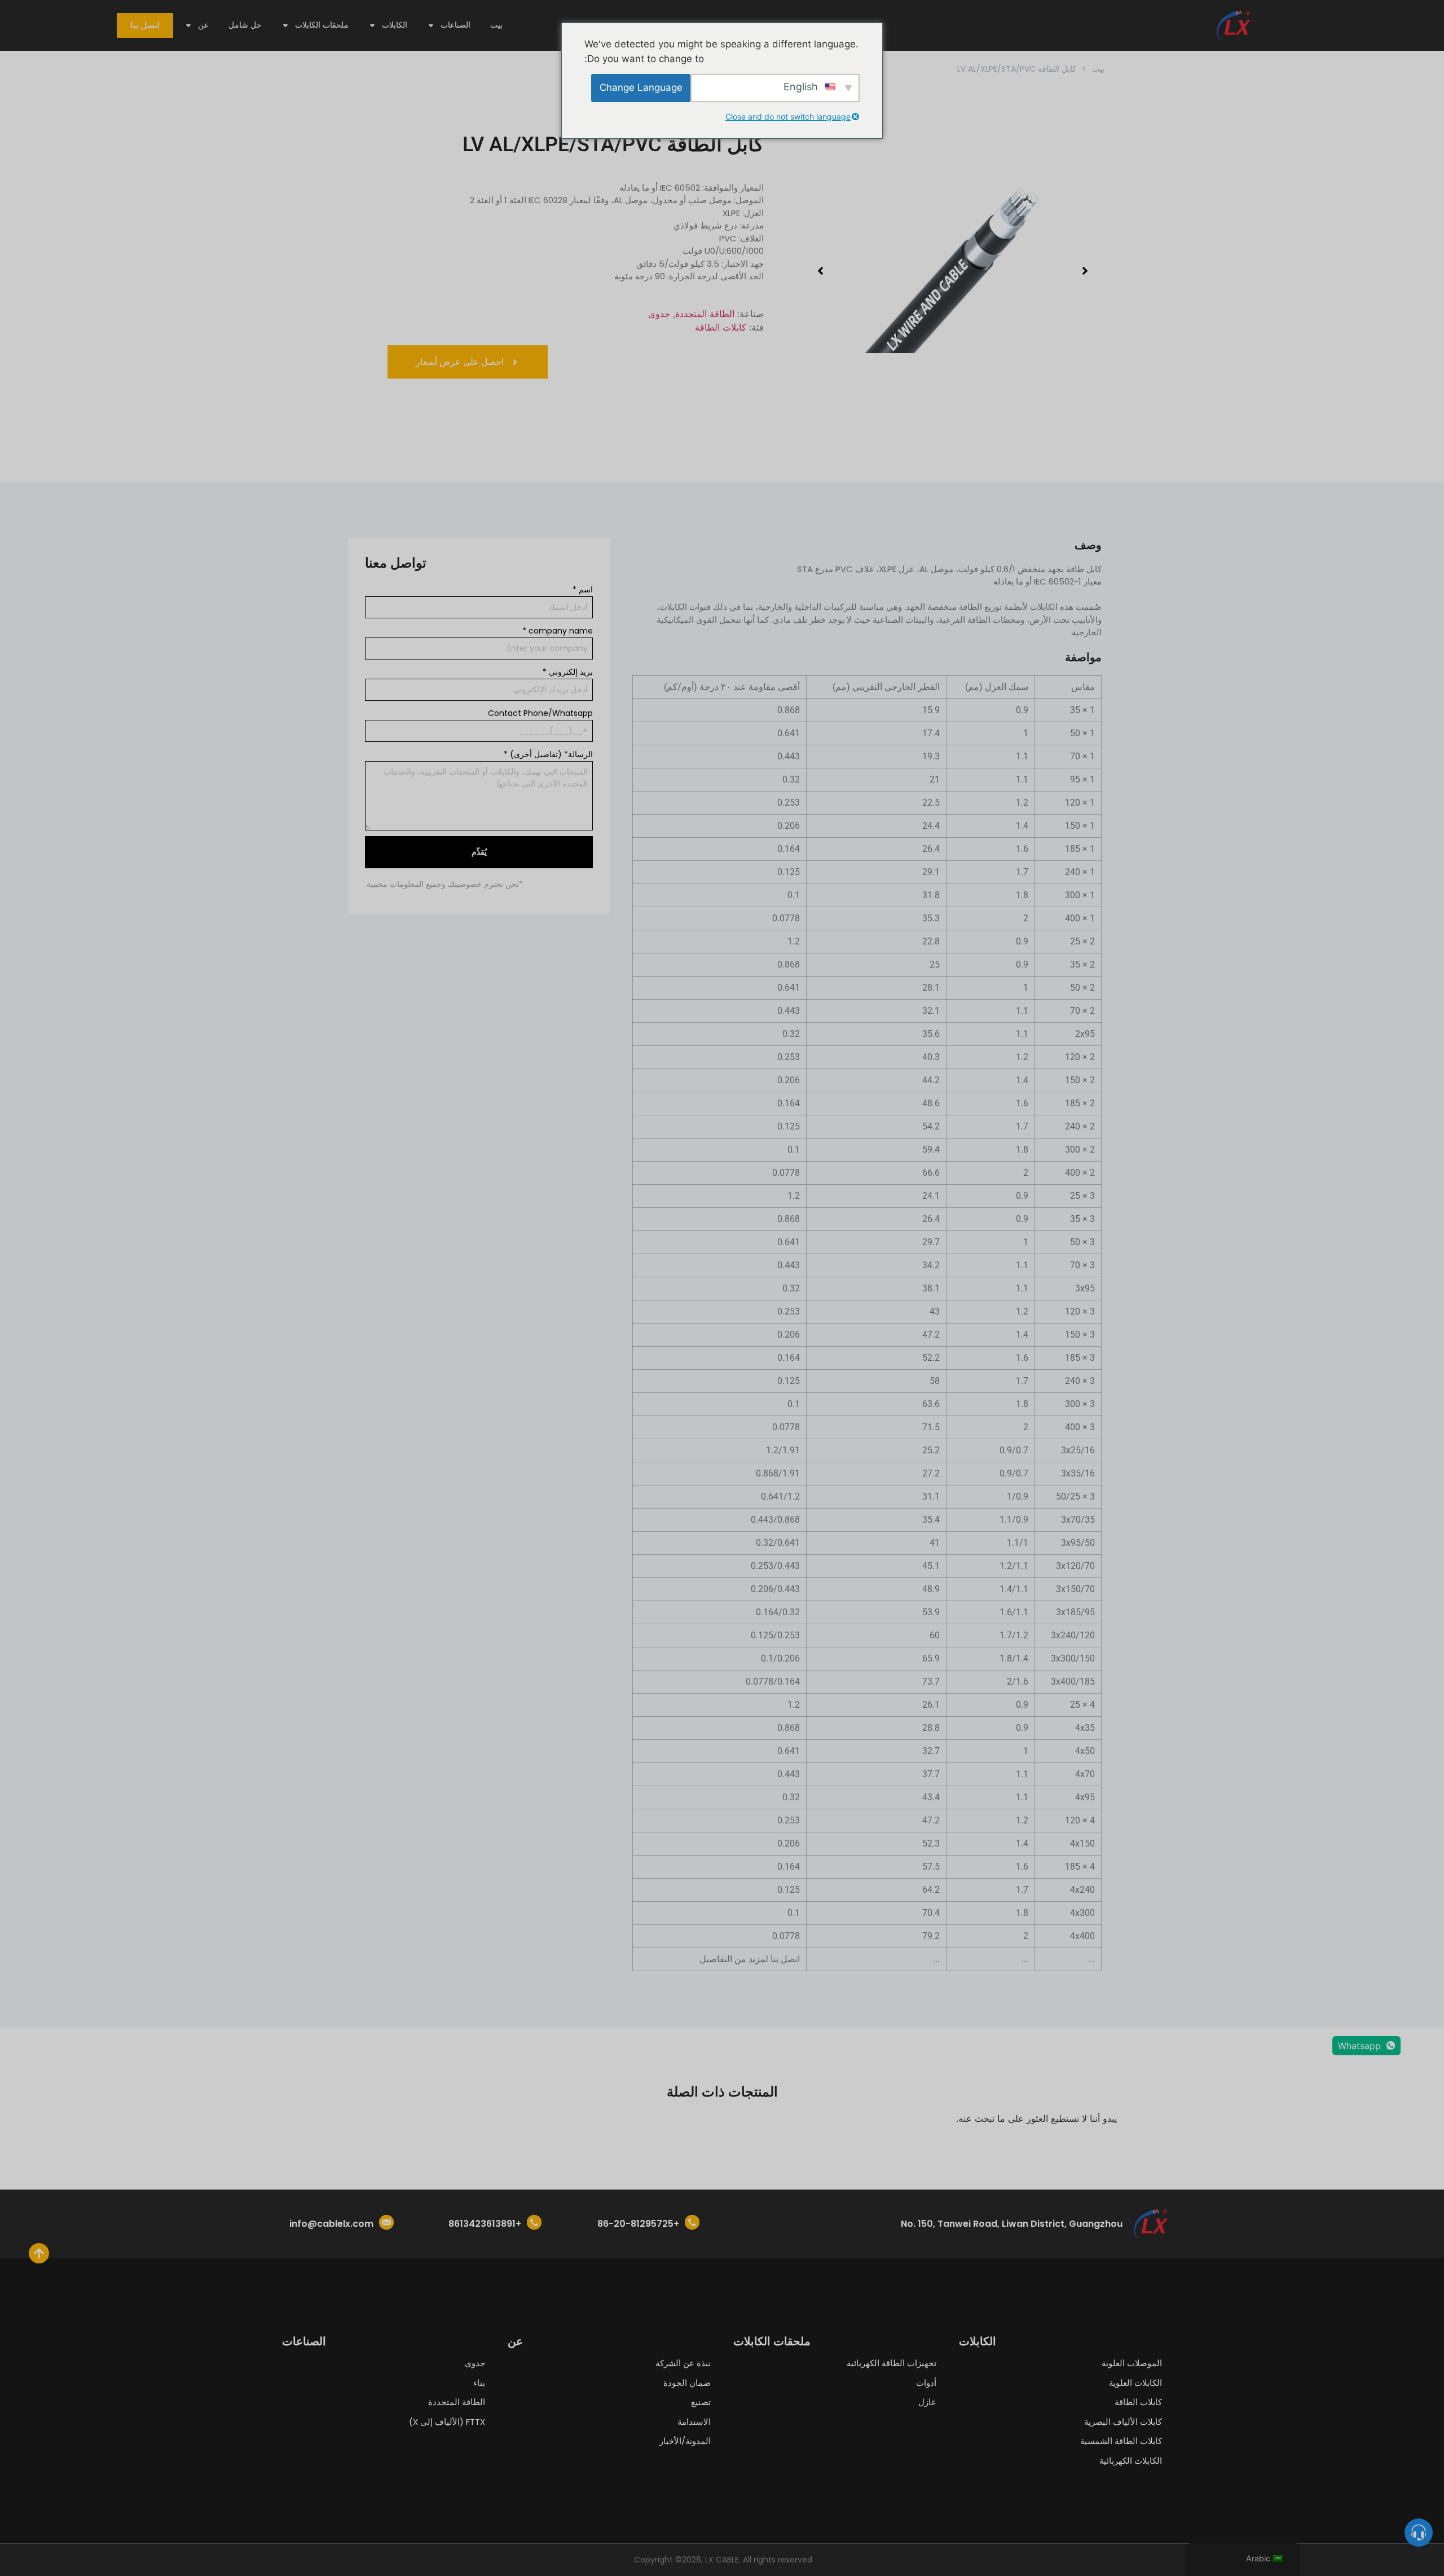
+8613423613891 (485, 2224)
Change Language (641, 87)
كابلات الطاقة (721, 327)
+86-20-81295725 (638, 2224)
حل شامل (245, 25)
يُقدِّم (479, 852)
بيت (496, 25)
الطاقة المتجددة (705, 314)
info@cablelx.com (331, 2224)
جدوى (659, 314)
